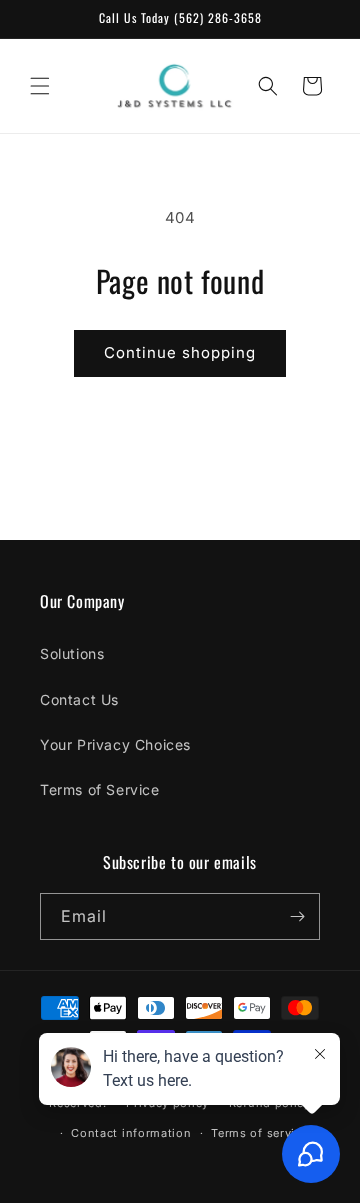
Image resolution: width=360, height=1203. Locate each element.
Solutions (72, 653)
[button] (40, 86)
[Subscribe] (297, 916)
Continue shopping (180, 352)
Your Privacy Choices (115, 744)
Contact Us (79, 699)
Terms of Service (100, 789)
